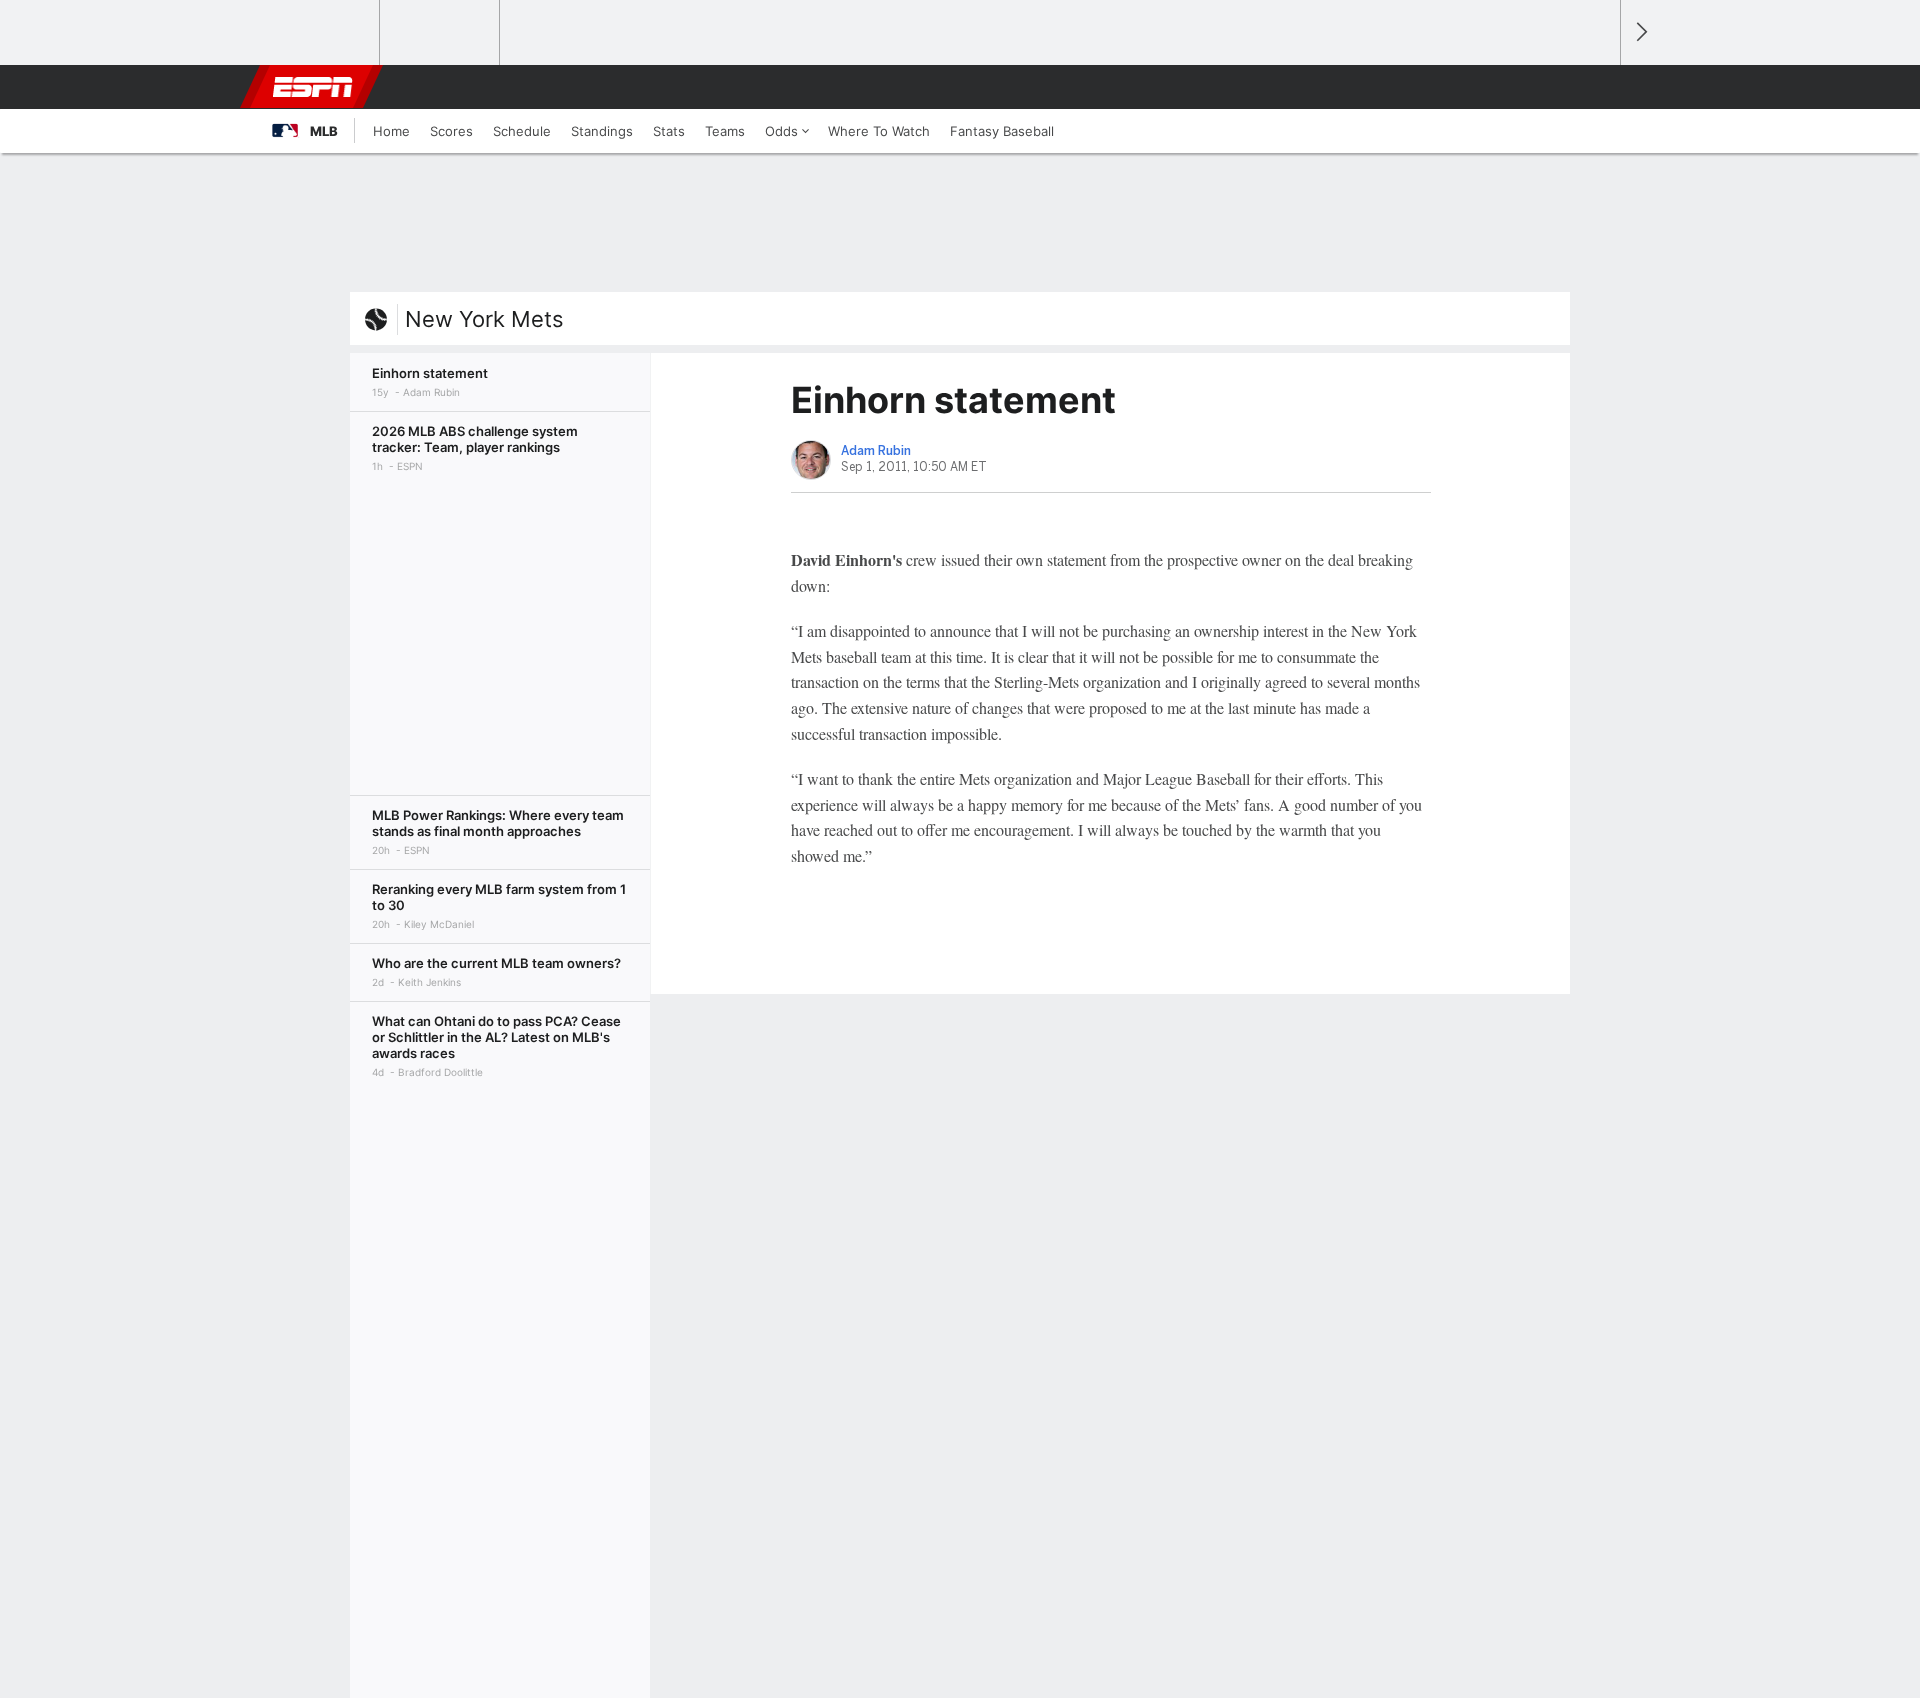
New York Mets (484, 319)
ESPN (313, 87)
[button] (1596, 87)
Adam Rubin (876, 451)
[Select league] (321, 33)
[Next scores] (1640, 32)
